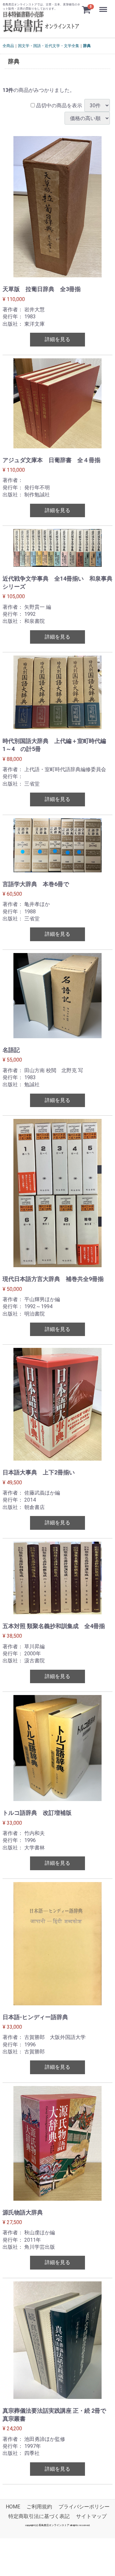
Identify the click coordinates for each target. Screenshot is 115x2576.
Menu (104, 6)
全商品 (8, 46)
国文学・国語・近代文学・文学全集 (49, 46)
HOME (13, 2507)
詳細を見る (57, 339)
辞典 (87, 46)
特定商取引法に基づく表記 (39, 2517)
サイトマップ (91, 2517)
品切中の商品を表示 (58, 106)
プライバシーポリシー (84, 2507)
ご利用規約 (39, 2507)
